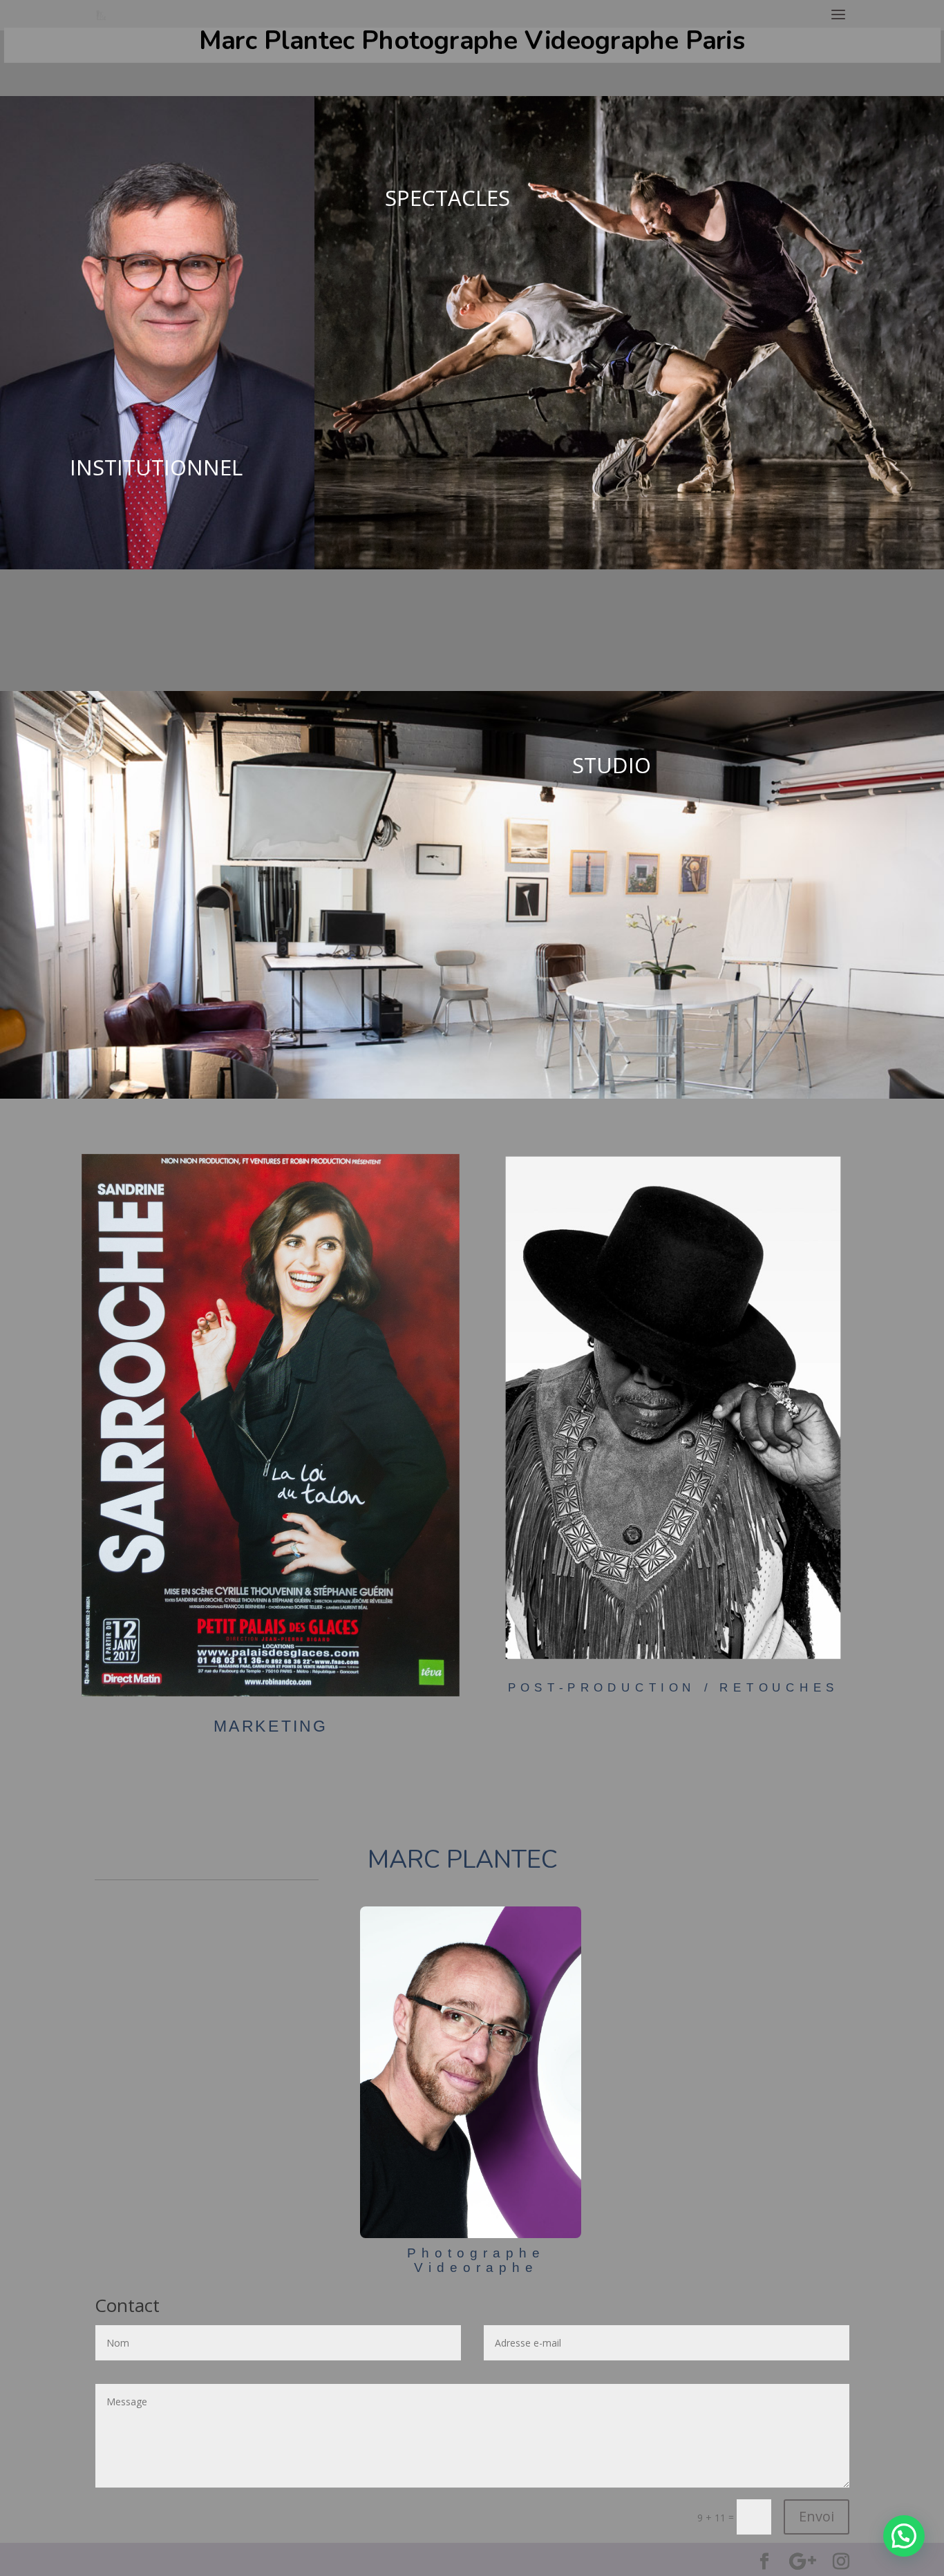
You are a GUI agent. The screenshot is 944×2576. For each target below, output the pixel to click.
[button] (904, 2536)
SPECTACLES (447, 198)
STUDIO (612, 765)
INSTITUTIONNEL (156, 467)
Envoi (816, 2516)
